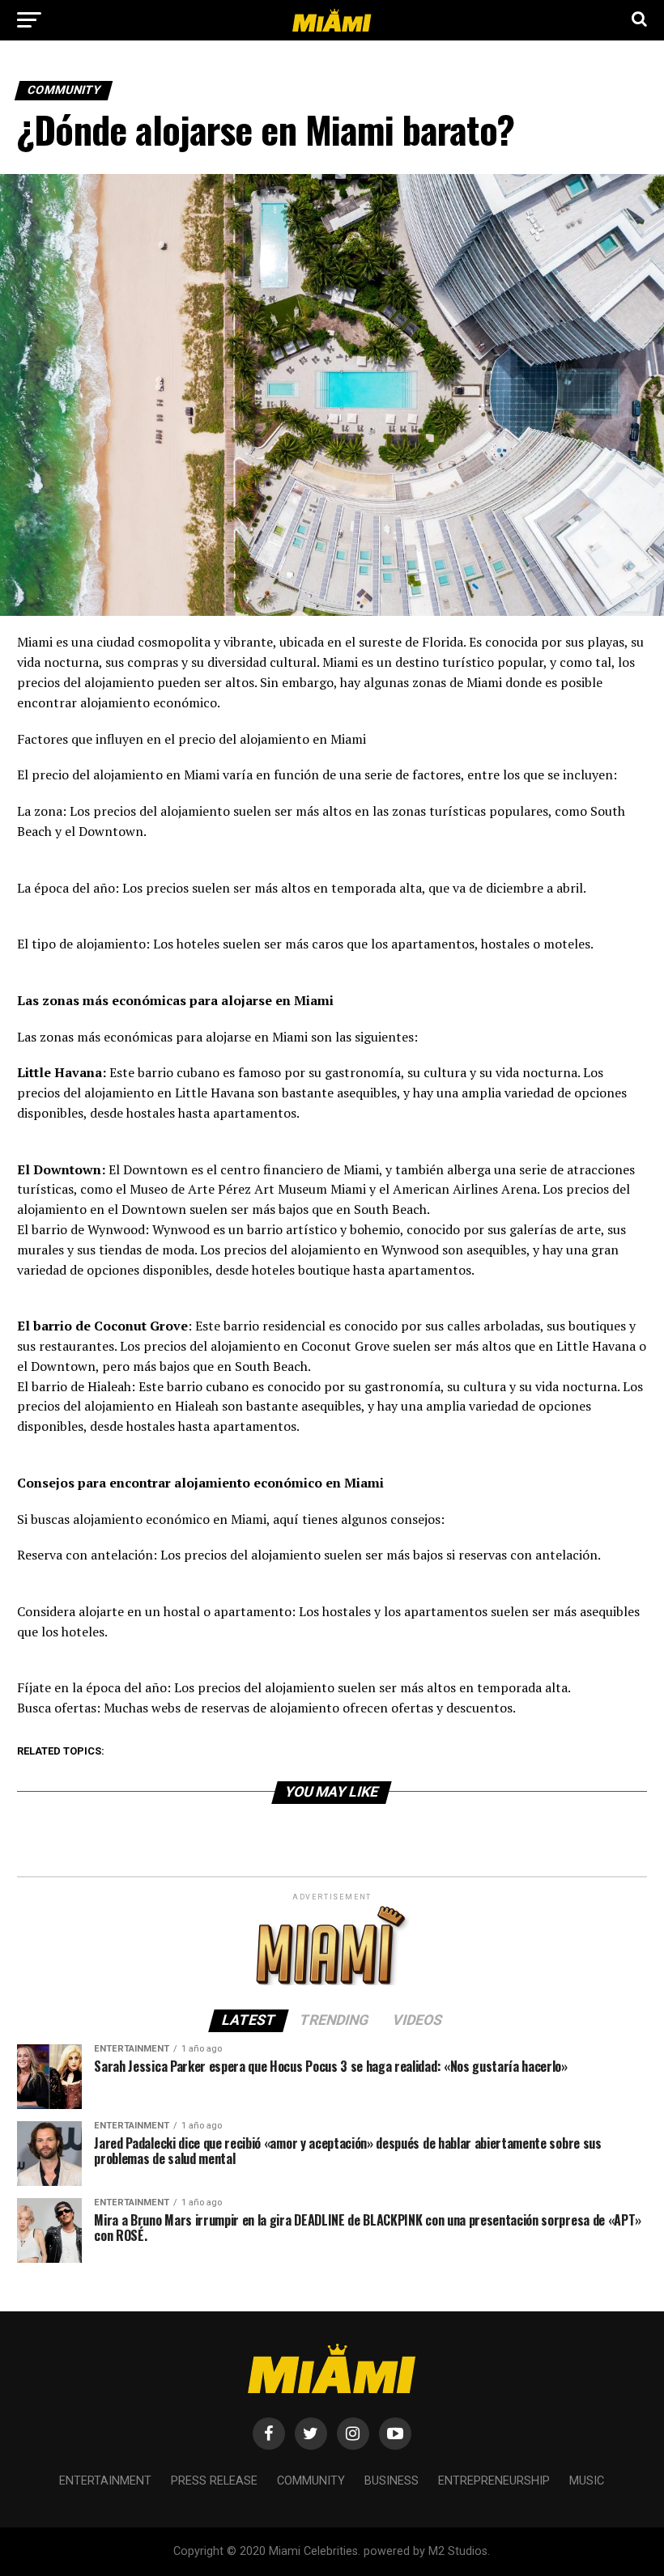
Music (587, 2481)
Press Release (214, 2481)
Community (311, 2481)
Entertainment (105, 2481)
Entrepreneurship (494, 2481)
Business (392, 2481)
